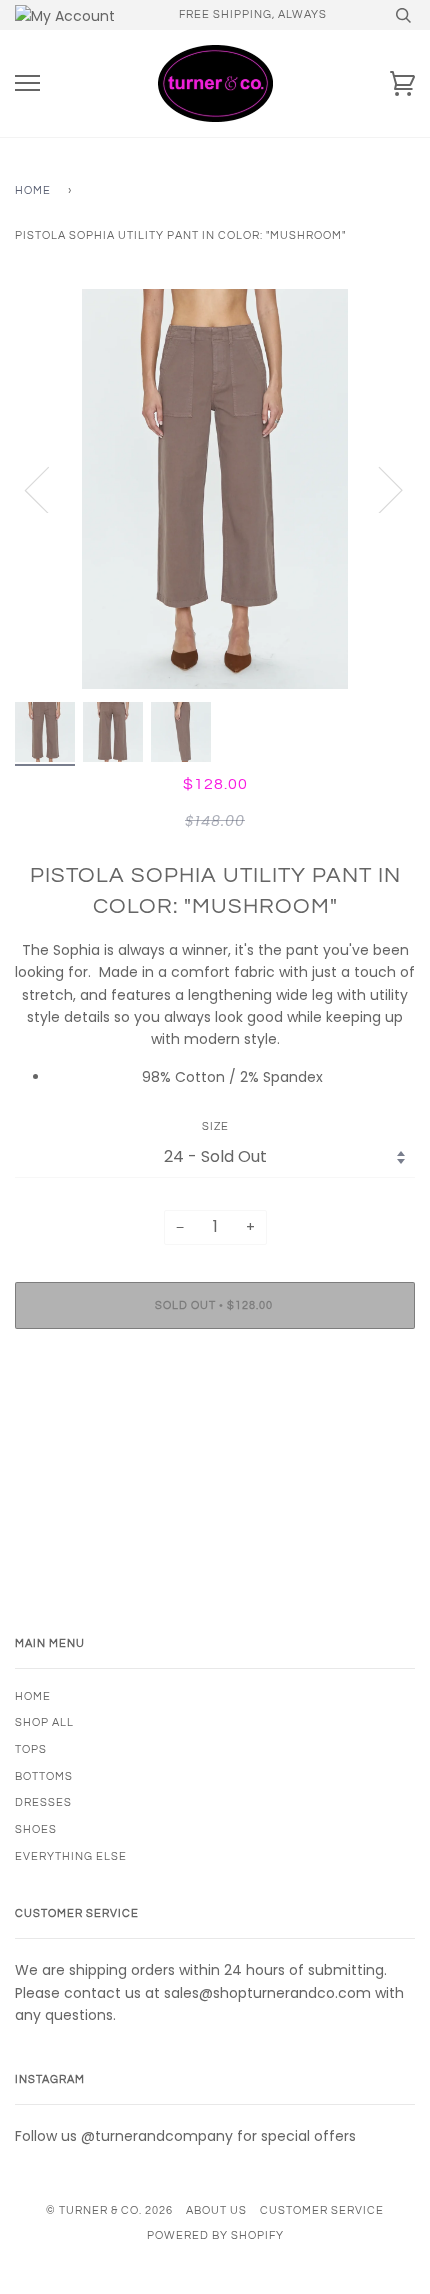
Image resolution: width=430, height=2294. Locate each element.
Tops (31, 1749)
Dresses (43, 1802)
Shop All (44, 1722)
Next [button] (378, 489)
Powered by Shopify (215, 2235)
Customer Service (322, 2210)
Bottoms (44, 1776)
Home (33, 190)
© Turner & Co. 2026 (109, 2210)
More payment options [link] (215, 1413)
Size (215, 1126)
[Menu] (27, 83)
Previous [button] (49, 489)
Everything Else (71, 1856)
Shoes (36, 1829)
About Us (216, 2210)
